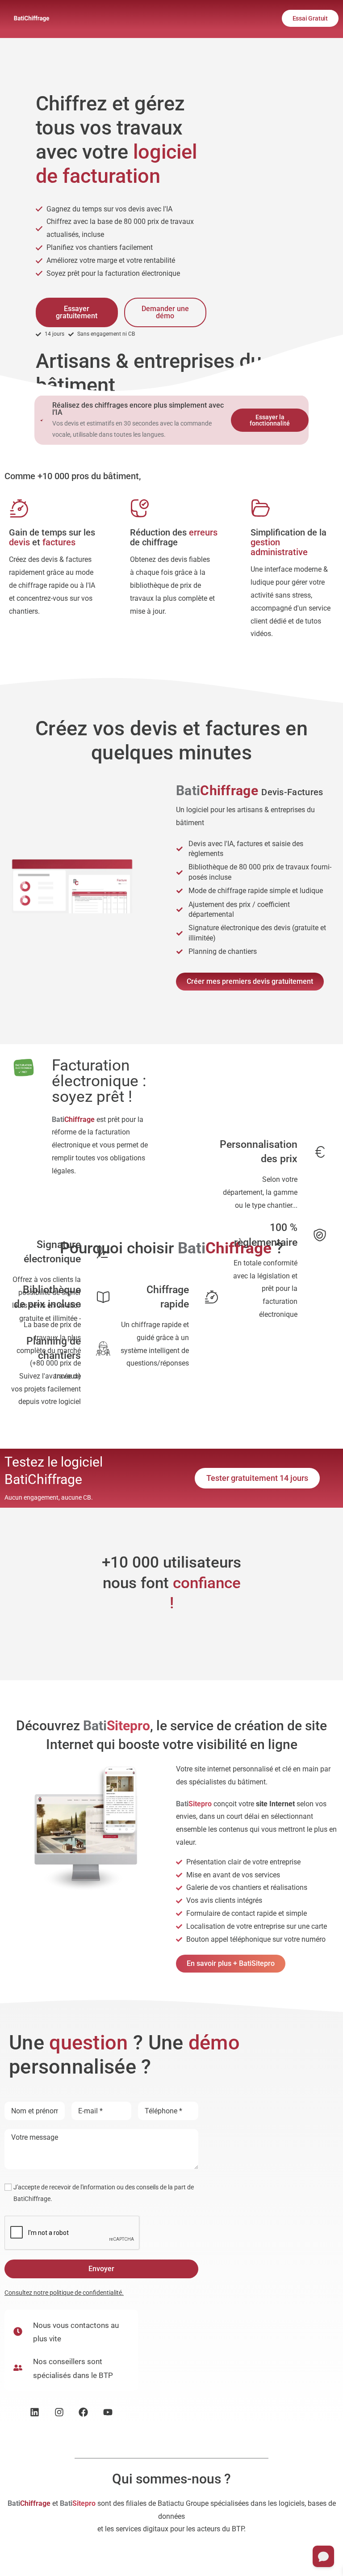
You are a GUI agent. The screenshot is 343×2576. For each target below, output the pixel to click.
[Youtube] (108, 2412)
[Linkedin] (35, 2412)
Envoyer (101, 2269)
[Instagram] (59, 2412)
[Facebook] (84, 2412)
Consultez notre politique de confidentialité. (64, 2293)
